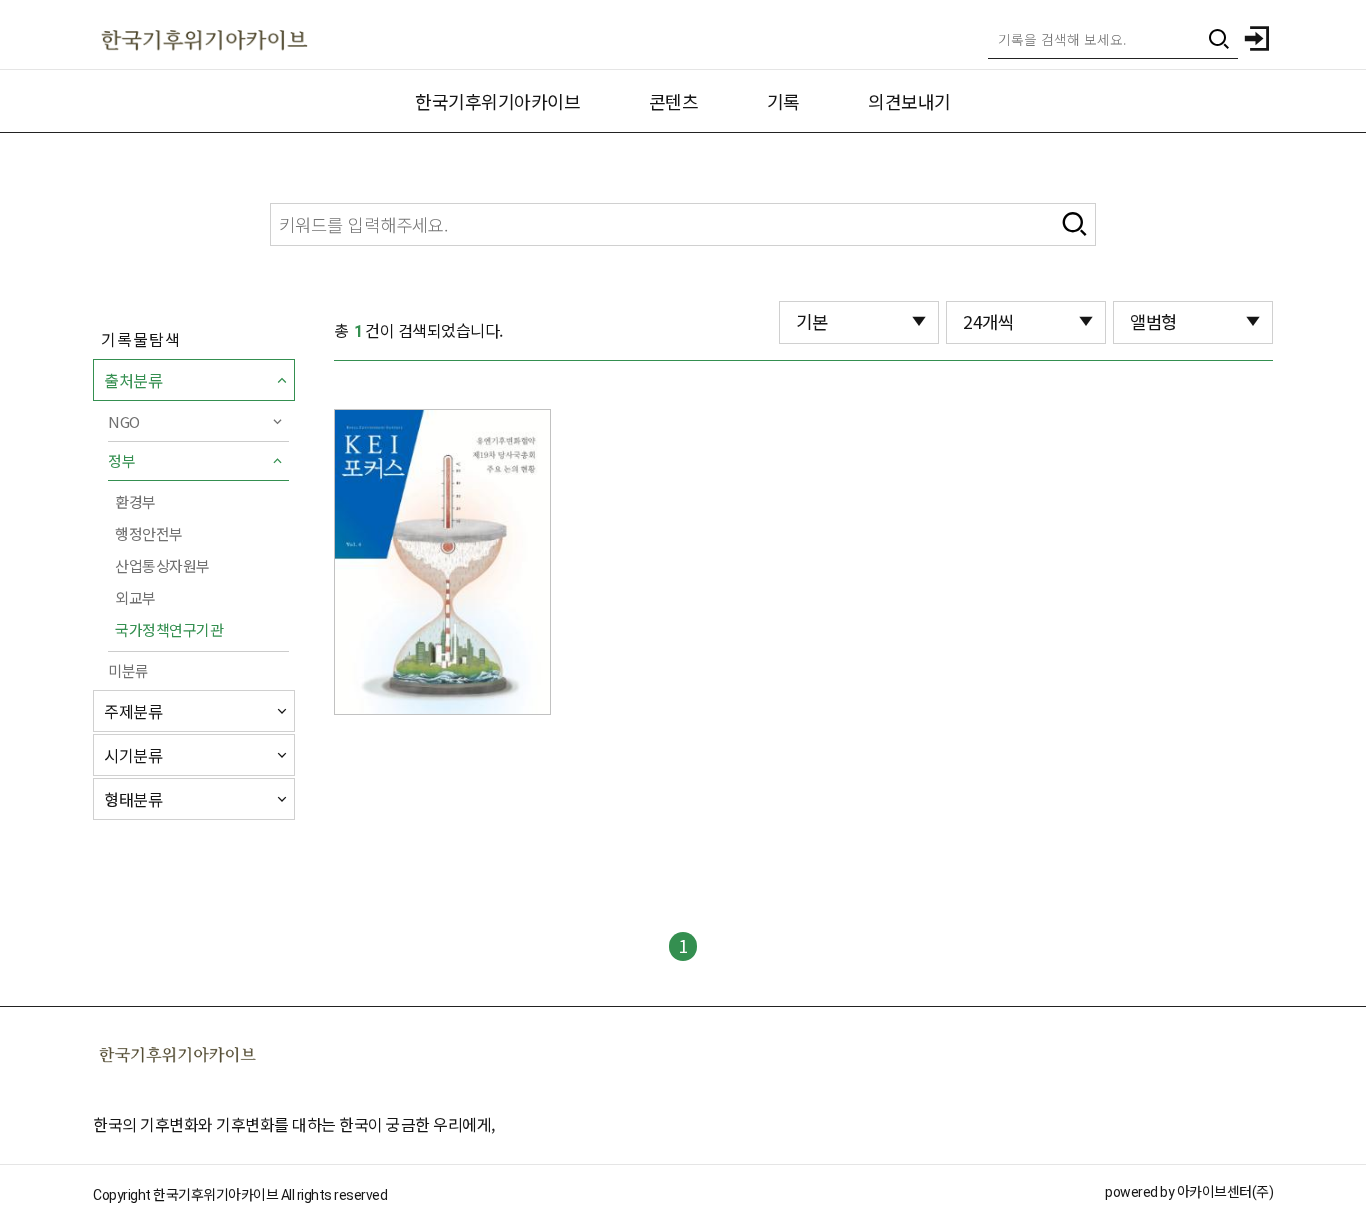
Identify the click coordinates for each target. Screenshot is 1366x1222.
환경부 (135, 501)
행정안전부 (149, 533)
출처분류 (133, 380)
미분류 (128, 670)
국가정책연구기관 (169, 629)
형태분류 (133, 799)
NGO (124, 421)
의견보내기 (909, 101)
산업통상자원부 (162, 565)
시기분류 (133, 755)
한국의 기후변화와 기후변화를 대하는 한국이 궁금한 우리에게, (294, 1124)
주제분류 (133, 711)
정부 (121, 460)
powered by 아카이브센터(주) (1189, 1192)
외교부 (135, 597)
